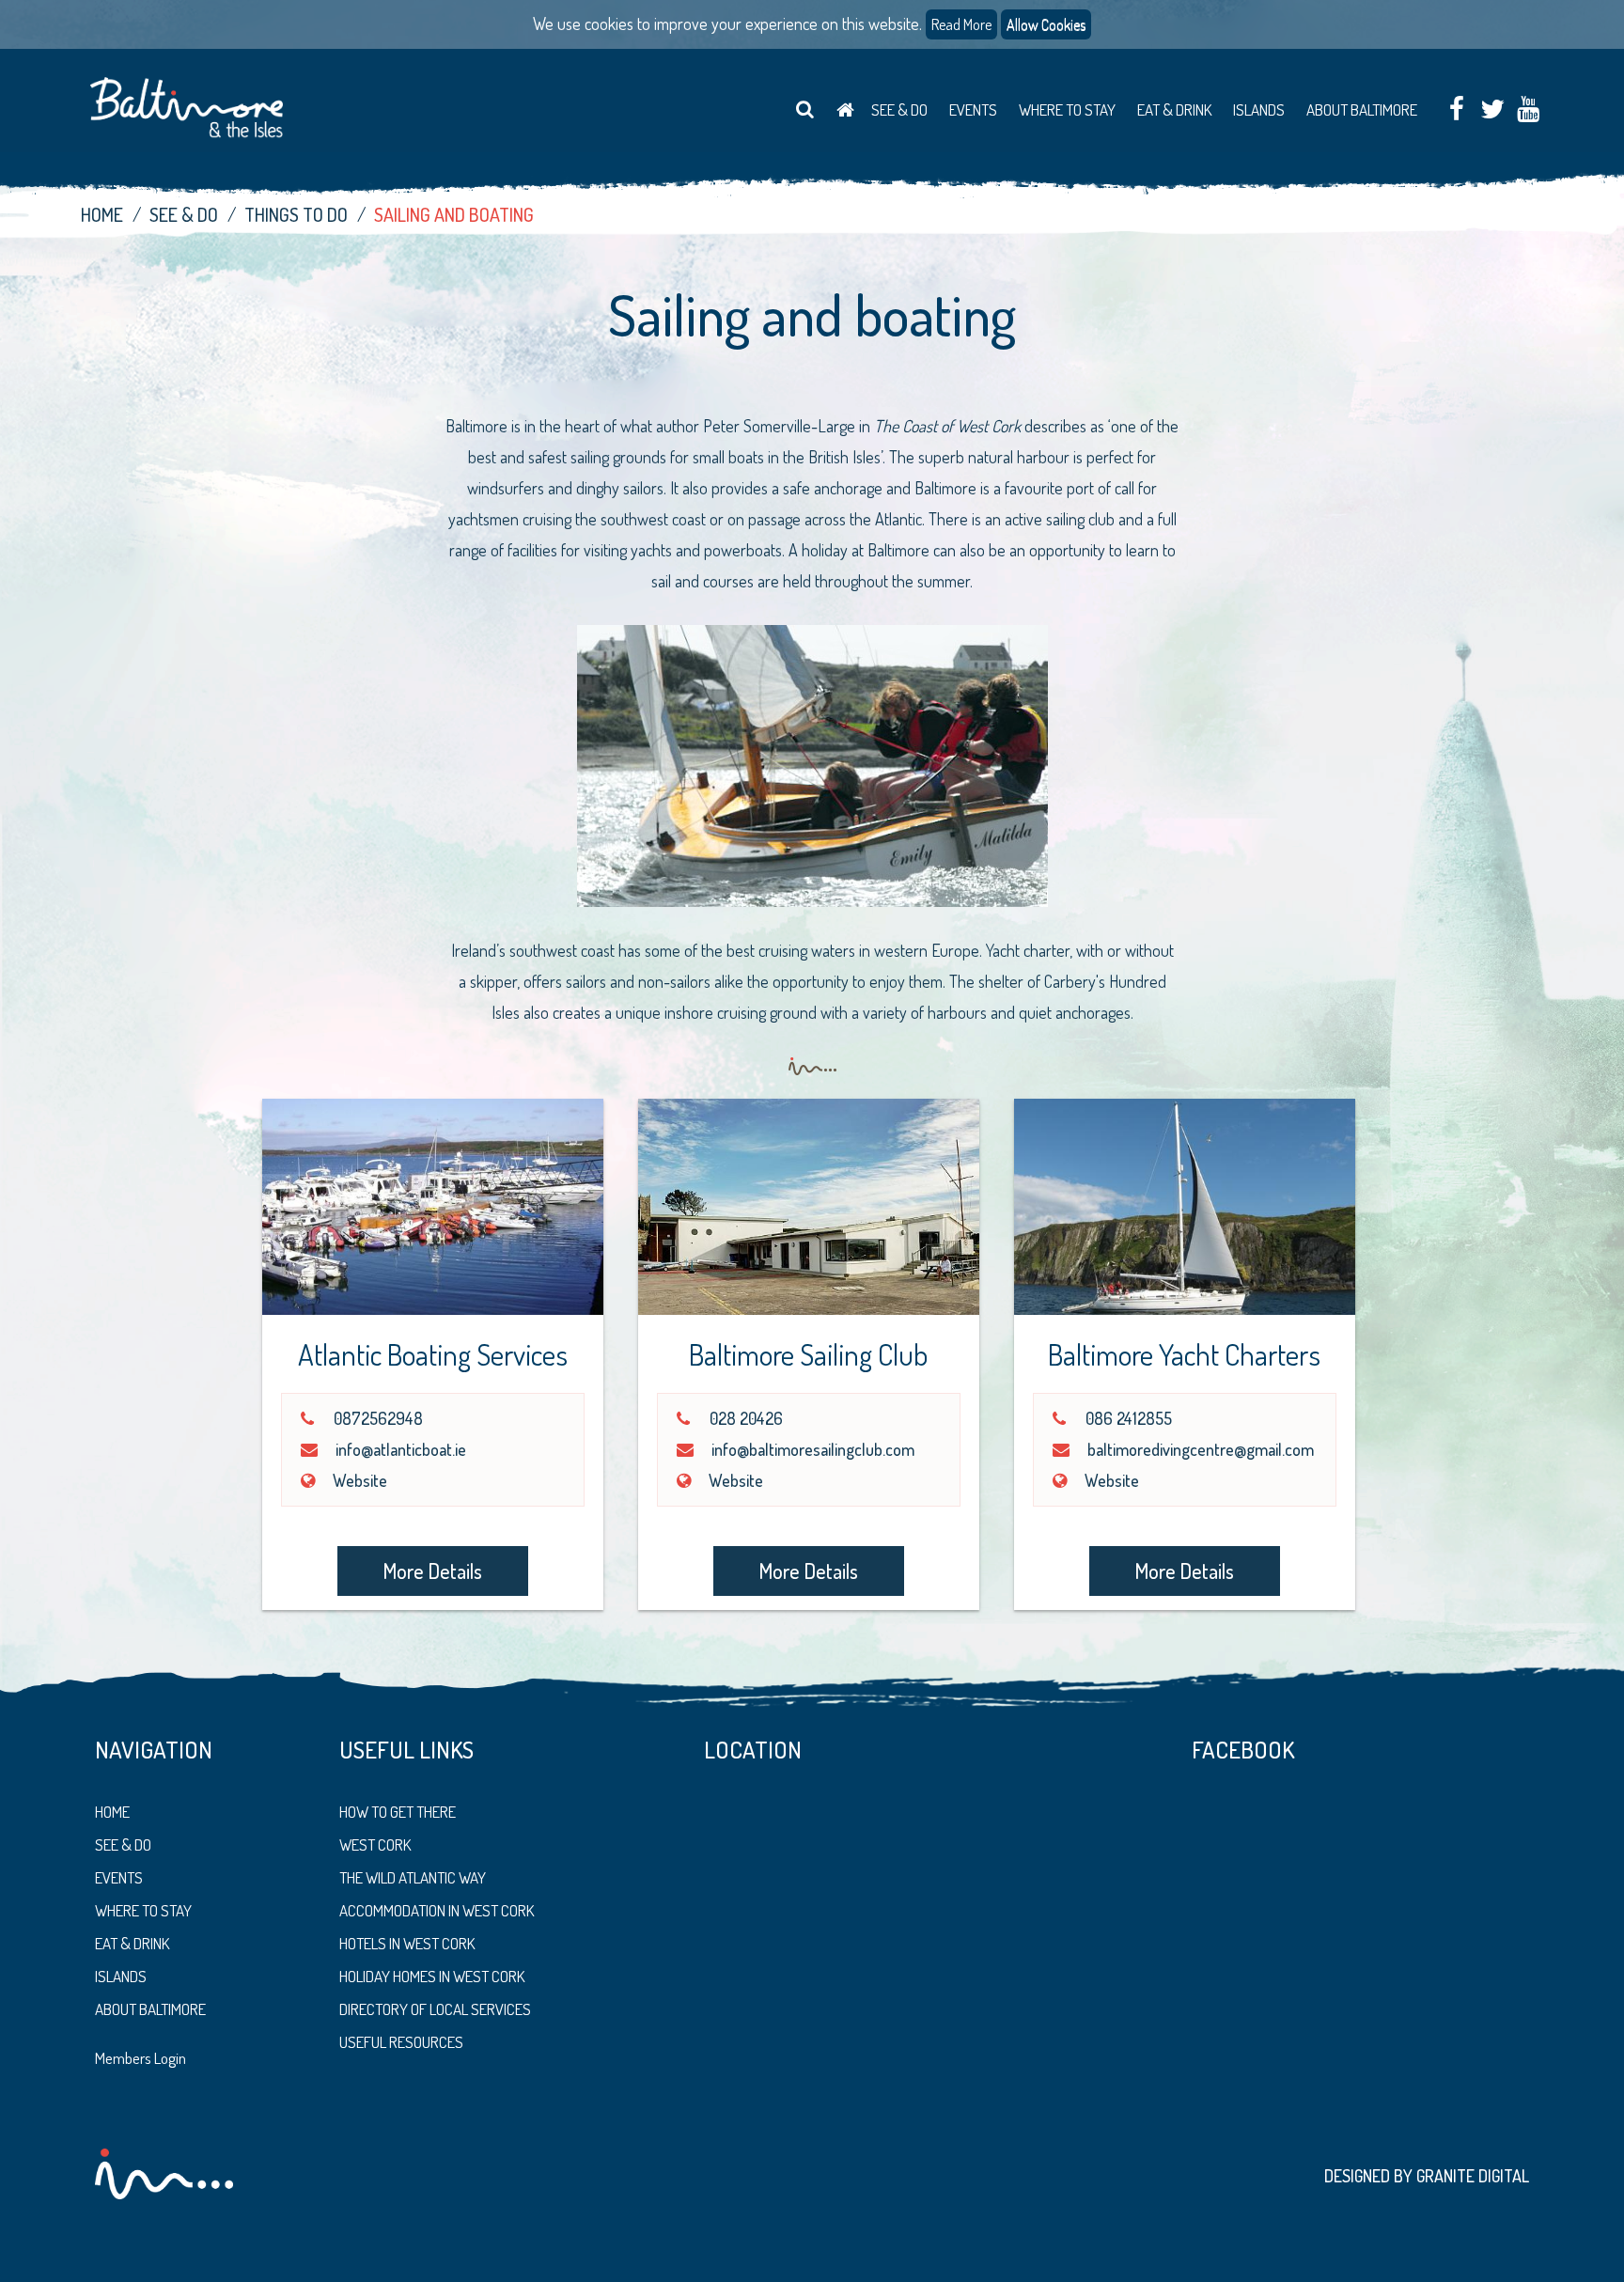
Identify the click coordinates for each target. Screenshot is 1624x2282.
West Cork (375, 1844)
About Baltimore (1362, 109)
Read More (961, 24)
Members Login (141, 2058)
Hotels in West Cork (407, 1943)
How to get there (398, 1812)
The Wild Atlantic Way (413, 1877)
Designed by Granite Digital (1427, 2176)
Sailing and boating (454, 214)
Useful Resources (401, 2042)
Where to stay (143, 1910)
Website (360, 1480)
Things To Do (296, 214)
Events (973, 109)
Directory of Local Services (435, 2009)
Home (845, 110)
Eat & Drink (1174, 109)
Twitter (1492, 110)
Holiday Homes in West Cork (432, 1976)
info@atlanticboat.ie (401, 1449)
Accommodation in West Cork (437, 1910)
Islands (1259, 109)
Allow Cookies (1046, 24)
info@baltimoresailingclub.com (813, 1449)
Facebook (1456, 110)
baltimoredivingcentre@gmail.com (1201, 1449)
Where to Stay (1067, 109)
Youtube (1528, 110)
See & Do (899, 109)
